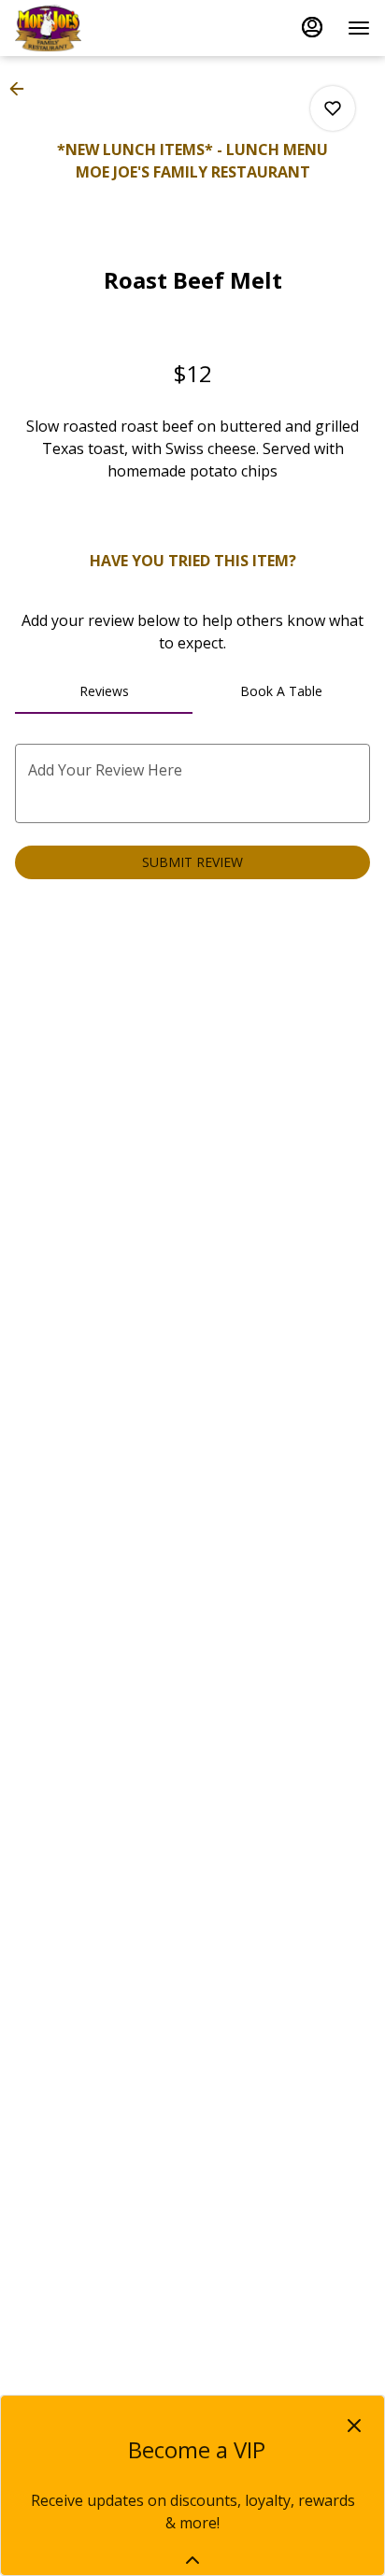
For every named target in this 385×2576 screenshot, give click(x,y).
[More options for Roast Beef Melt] (333, 108)
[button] (22, 89)
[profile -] (312, 27)
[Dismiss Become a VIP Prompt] (354, 2426)
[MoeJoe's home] (99, 28)
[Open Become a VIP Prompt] (192, 2560)
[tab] (104, 691)
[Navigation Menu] (359, 28)
